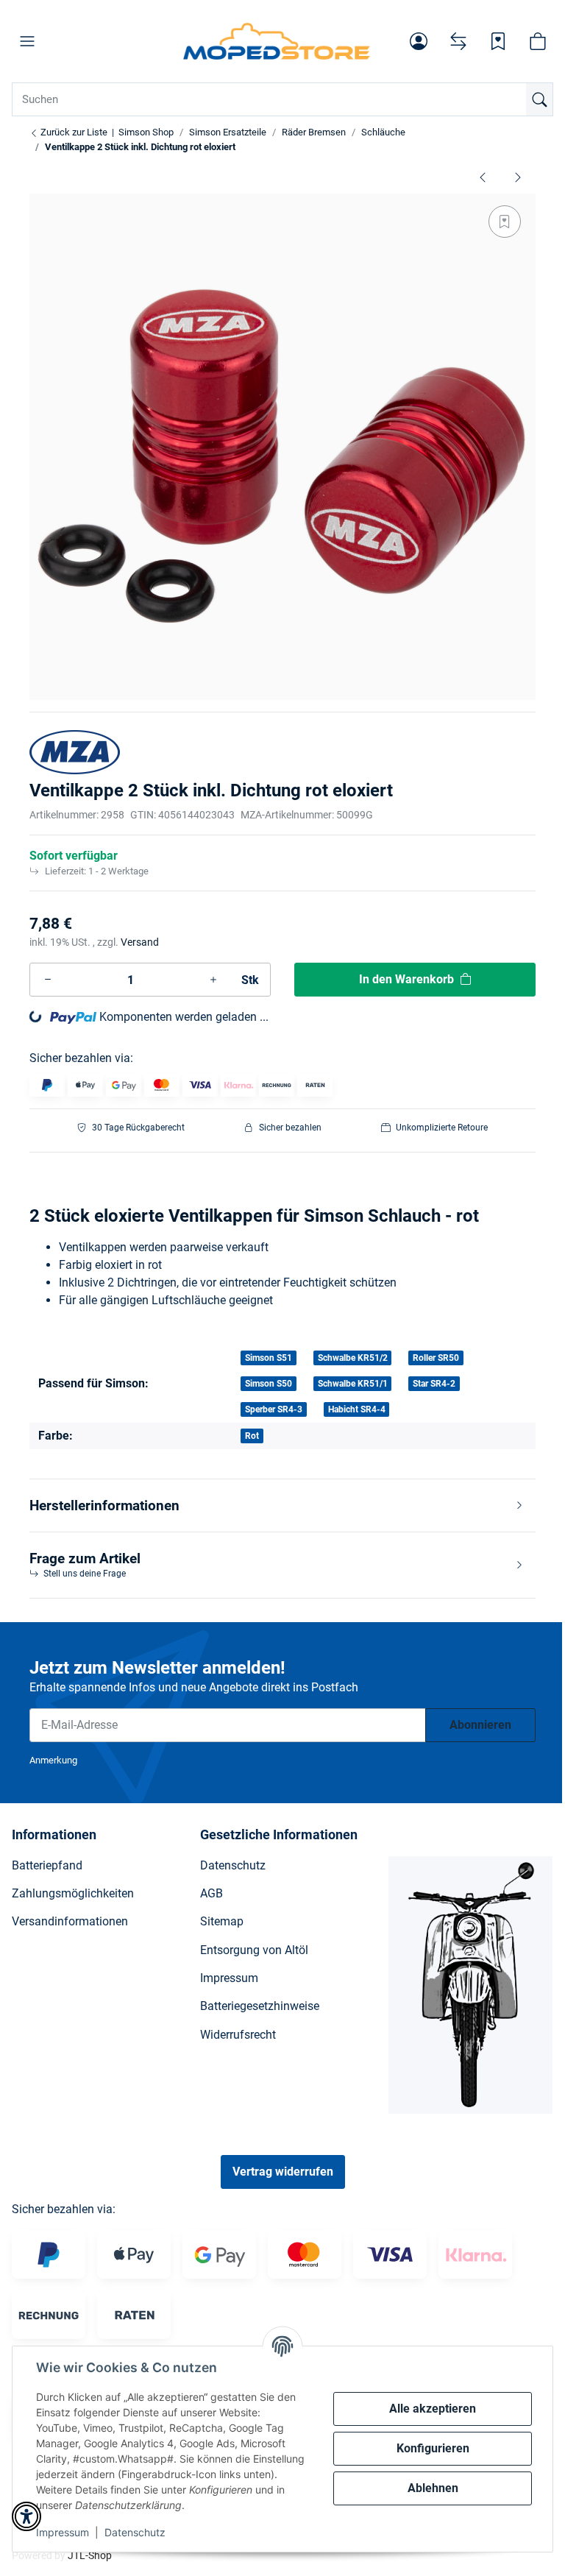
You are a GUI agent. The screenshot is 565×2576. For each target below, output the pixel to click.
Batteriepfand (47, 1865)
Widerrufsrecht (238, 2035)
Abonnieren (480, 1725)
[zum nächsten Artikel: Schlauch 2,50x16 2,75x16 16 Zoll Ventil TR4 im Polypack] (518, 177)
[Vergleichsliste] (458, 41)
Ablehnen (433, 2488)
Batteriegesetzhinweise (260, 2006)
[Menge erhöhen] (213, 980)
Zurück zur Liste (73, 132)
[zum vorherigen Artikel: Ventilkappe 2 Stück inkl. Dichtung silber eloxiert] (483, 177)
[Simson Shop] (276, 41)
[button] (27, 41)
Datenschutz (135, 2532)
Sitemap (222, 1921)
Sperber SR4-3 (274, 1409)
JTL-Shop (90, 2555)
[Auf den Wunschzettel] (505, 222)
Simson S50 (269, 1384)
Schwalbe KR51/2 (353, 1358)
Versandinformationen (70, 1921)
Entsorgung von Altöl (254, 1950)
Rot (252, 1436)
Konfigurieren (433, 2448)
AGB (212, 1893)
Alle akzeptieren (433, 2409)
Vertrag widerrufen (283, 2172)
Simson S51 (269, 1358)
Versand (140, 942)
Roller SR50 (436, 1358)
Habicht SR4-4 (357, 1409)
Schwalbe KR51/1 (353, 1384)
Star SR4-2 (434, 1384)
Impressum (63, 2532)
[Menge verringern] (48, 980)
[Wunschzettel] (498, 41)
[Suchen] (539, 99)
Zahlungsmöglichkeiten (73, 1893)
